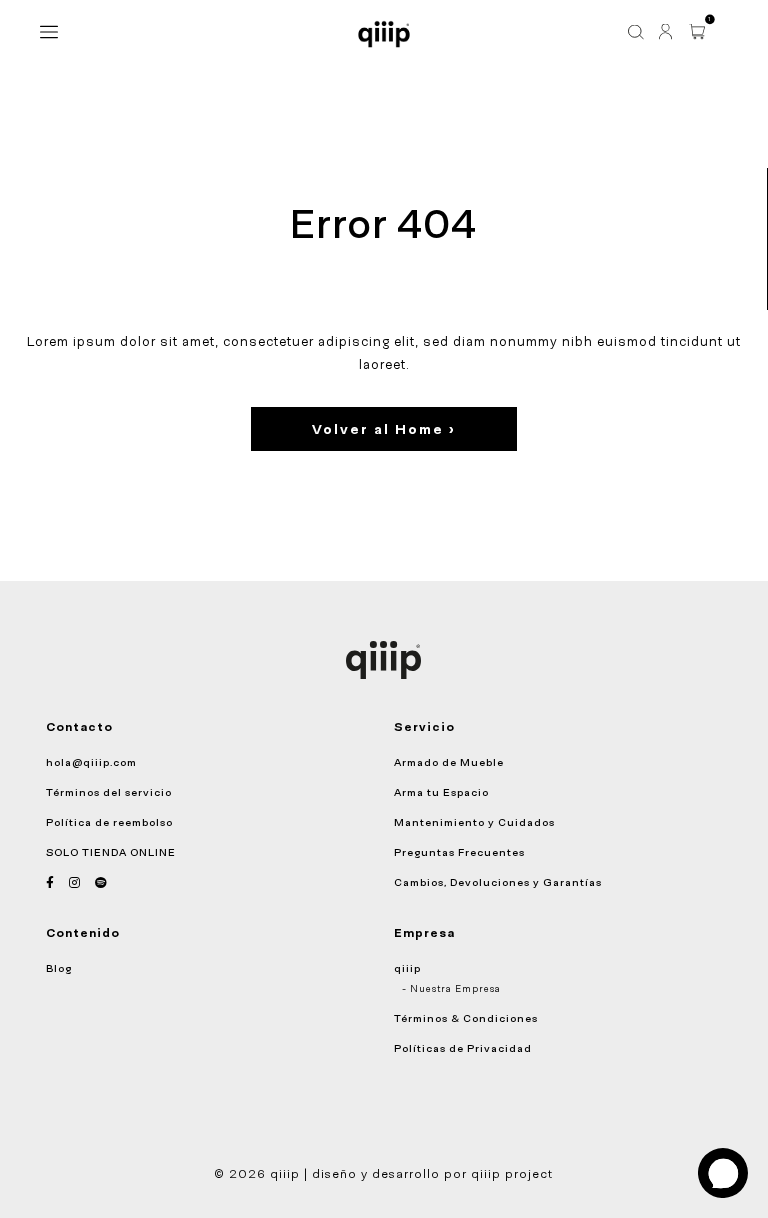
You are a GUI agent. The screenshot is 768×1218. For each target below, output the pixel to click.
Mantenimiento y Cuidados (474, 822)
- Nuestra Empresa (451, 989)
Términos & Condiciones (466, 1018)
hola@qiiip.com (91, 762)
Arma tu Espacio (441, 792)
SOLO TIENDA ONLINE (111, 852)
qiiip (407, 968)
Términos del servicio (109, 792)
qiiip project (512, 1174)
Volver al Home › (384, 429)
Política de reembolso (109, 822)
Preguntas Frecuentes (459, 852)
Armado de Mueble (449, 762)
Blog (59, 968)
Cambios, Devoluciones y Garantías (498, 882)
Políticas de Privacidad (463, 1048)
